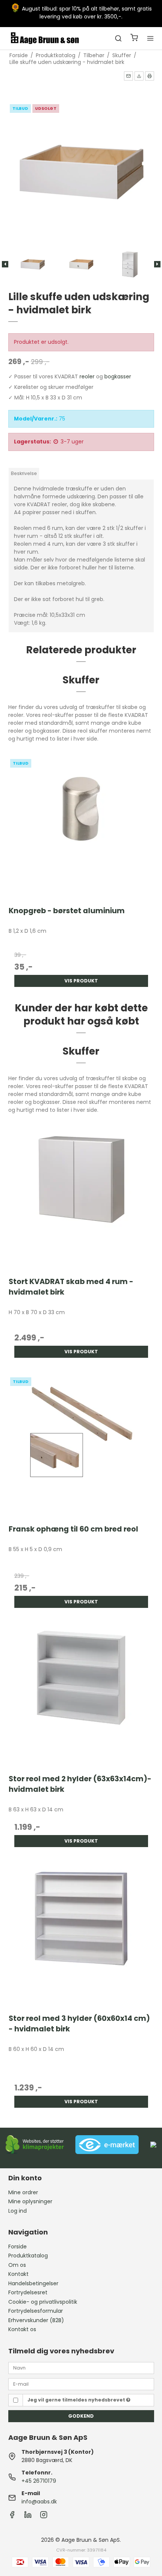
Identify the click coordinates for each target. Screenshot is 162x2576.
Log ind (18, 2211)
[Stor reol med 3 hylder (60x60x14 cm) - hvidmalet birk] (81, 1934)
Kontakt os (22, 2329)
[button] (128, 76)
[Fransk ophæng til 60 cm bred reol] (81, 1444)
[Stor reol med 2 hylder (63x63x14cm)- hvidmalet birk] (81, 1695)
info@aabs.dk (39, 2502)
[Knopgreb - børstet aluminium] (81, 826)
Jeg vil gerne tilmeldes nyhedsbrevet (77, 2400)
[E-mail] (81, 2384)
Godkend (81, 2416)
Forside (18, 2247)
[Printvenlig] (150, 76)
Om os (17, 2265)
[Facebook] (12, 2517)
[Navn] (81, 2368)
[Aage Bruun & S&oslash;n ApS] (45, 38)
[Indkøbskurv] (134, 39)
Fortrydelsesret (28, 2292)
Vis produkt (81, 981)
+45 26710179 (39, 2481)
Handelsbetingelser (33, 2283)
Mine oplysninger (30, 2201)
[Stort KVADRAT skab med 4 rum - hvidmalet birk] (81, 1197)
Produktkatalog (28, 2256)
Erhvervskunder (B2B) (36, 2320)
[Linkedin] (28, 2517)
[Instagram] (44, 2517)
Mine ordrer (23, 2192)
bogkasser (118, 376)
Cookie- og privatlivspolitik (43, 2302)
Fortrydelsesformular (36, 2311)
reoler (87, 376)
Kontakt (18, 2274)
